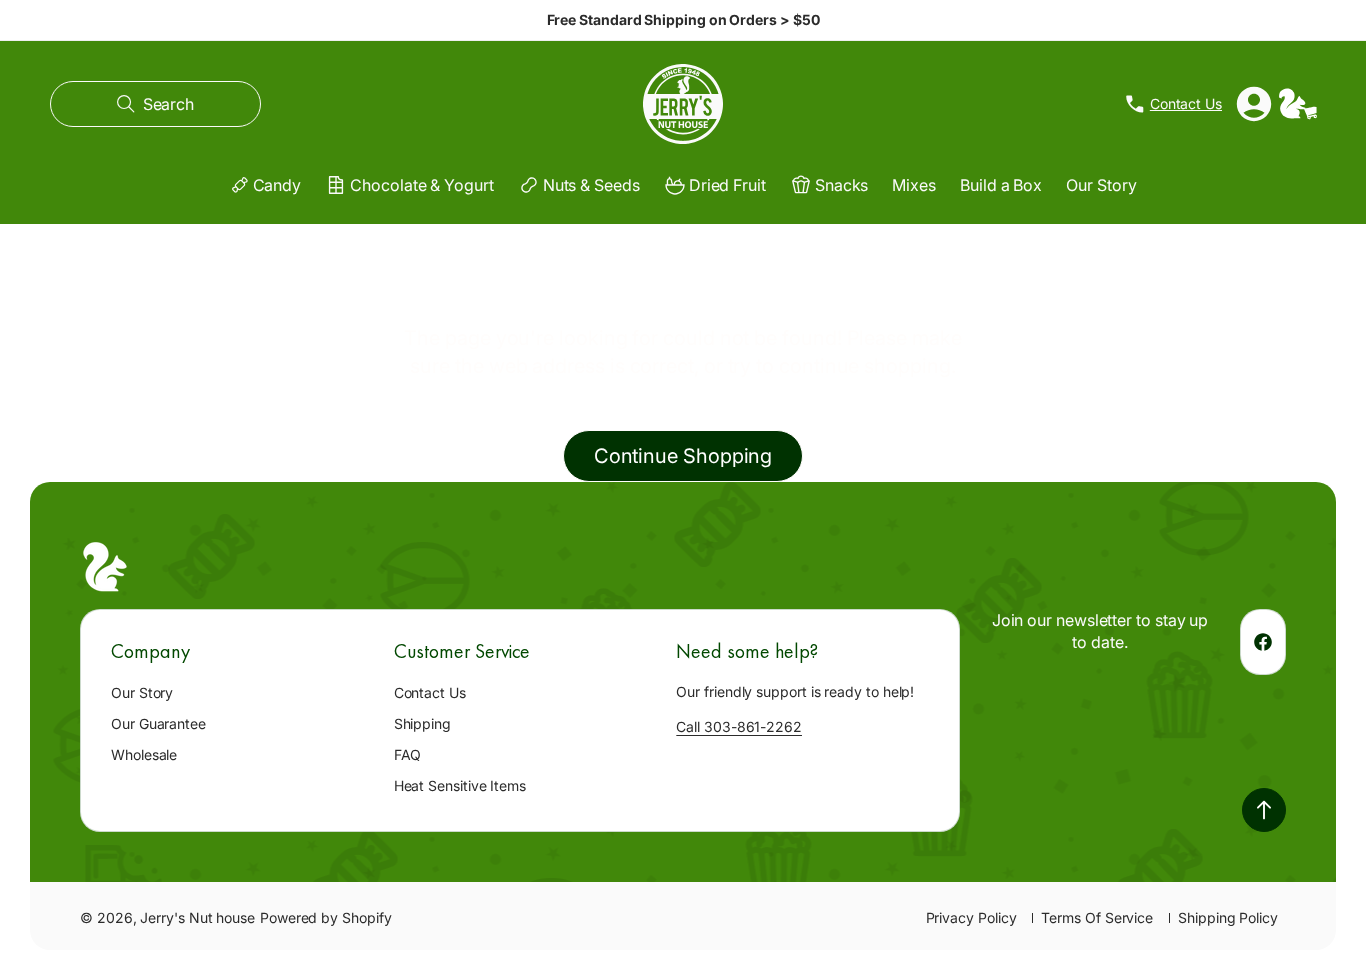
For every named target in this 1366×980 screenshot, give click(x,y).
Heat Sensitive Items (460, 785)
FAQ (408, 754)
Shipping (422, 723)
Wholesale (144, 754)
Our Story (142, 692)
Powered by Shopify (326, 917)
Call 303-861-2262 (739, 726)
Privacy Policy (971, 917)
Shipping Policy (1228, 917)
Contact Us (430, 692)
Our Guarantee (158, 723)
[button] (155, 104)
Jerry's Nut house (197, 917)
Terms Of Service (1097, 917)
